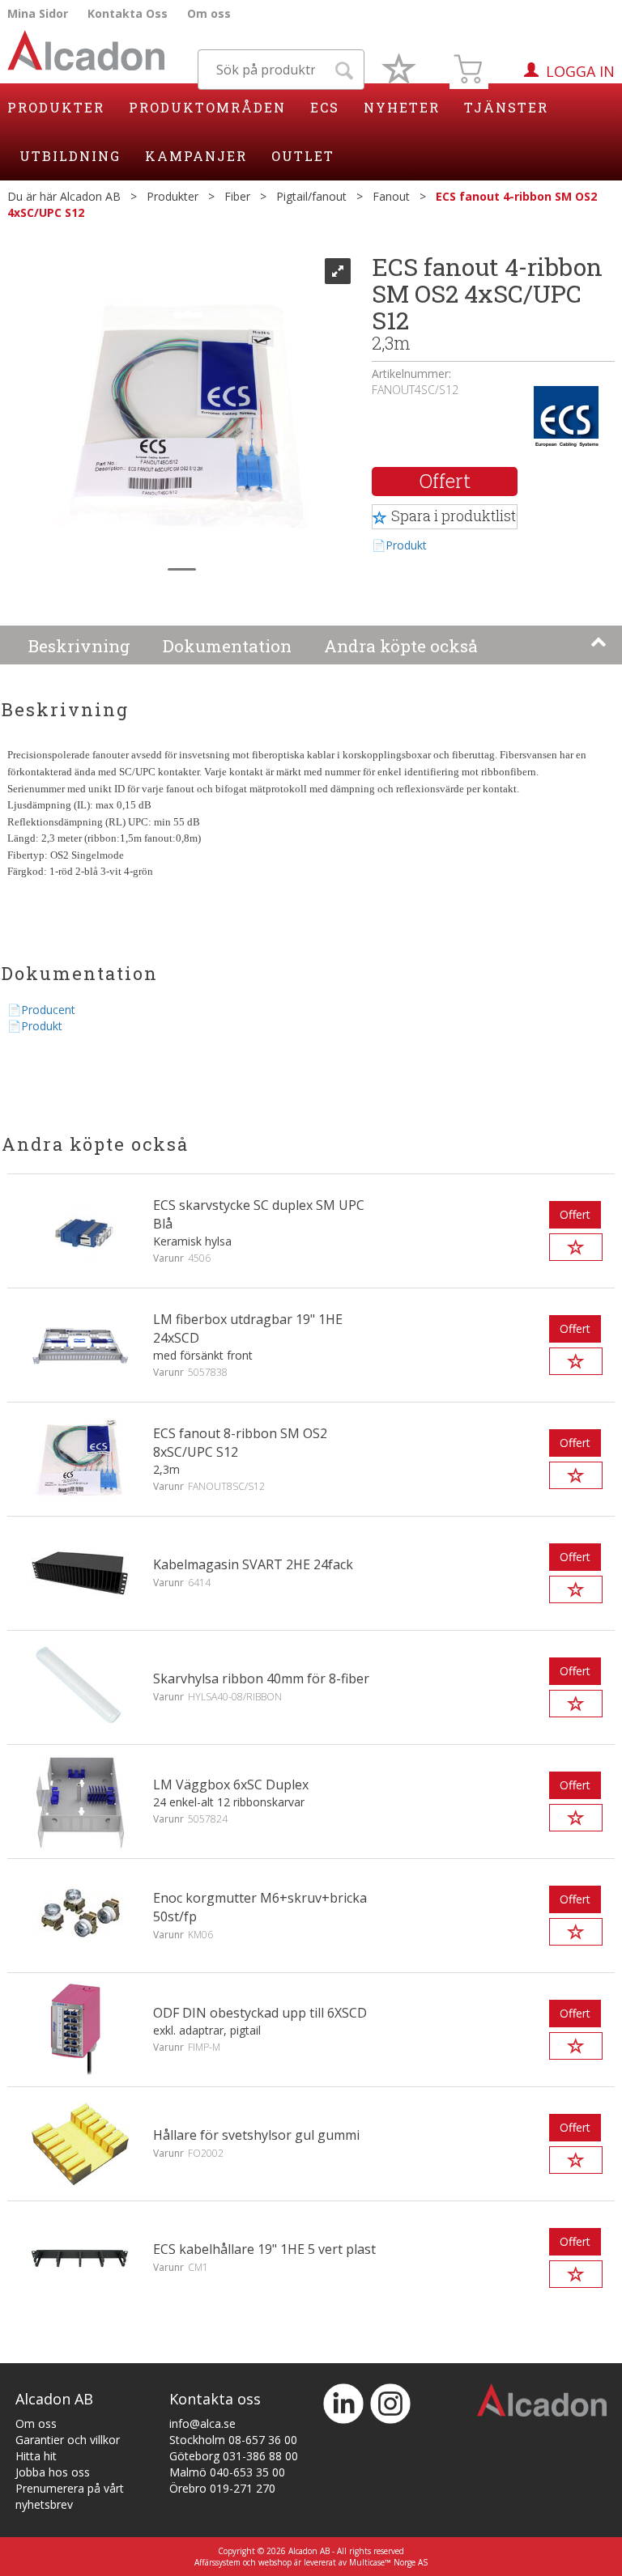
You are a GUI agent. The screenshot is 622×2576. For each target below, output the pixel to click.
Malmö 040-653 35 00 (227, 2472)
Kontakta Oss (128, 13)
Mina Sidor (38, 13)
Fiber (237, 196)
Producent (48, 1010)
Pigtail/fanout (311, 196)
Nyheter (402, 107)
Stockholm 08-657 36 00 (233, 2440)
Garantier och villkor (68, 2440)
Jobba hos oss (53, 2472)
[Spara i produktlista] (576, 1247)
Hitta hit (36, 2456)
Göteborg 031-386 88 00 (234, 2456)
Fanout (391, 196)
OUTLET (303, 156)
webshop (275, 2562)
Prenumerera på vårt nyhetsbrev (70, 2496)
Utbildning (70, 156)
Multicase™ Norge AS (388, 2562)
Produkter (56, 107)
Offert (445, 481)
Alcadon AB (90, 196)
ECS (325, 107)
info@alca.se (202, 2423)
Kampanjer (196, 156)
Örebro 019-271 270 (222, 2488)
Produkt (406, 545)
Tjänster (506, 107)
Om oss (209, 13)
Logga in (580, 71)
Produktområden (207, 107)
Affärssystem (217, 2562)
